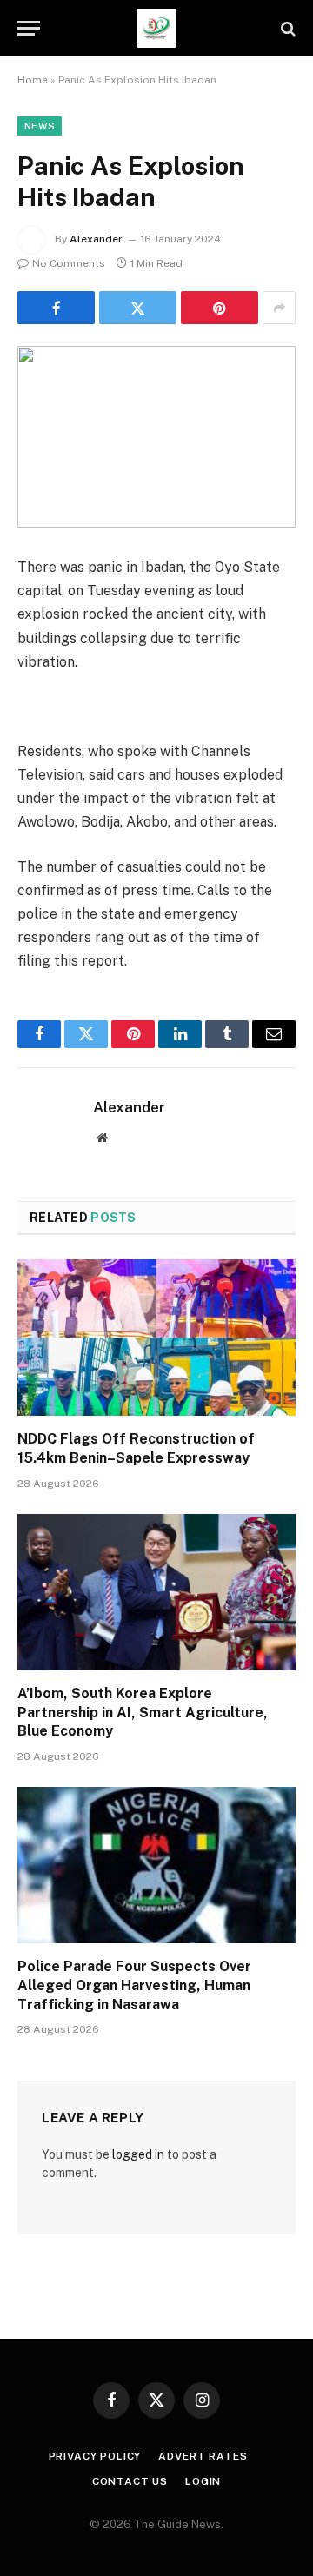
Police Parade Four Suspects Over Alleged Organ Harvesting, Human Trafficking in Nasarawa (134, 1985)
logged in (138, 2154)
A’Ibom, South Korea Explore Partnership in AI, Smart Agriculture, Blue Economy (143, 1713)
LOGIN (203, 2481)
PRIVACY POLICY (95, 2456)
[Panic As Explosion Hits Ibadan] (156, 437)
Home (33, 80)
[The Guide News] (157, 28)
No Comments (69, 263)
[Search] (286, 28)
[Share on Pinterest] (220, 308)
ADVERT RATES (203, 2456)
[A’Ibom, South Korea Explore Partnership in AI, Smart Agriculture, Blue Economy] (156, 1592)
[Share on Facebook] (56, 308)
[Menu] (29, 28)
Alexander (96, 239)
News (40, 126)
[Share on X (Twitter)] (138, 308)
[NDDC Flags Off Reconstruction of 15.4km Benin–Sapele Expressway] (156, 1338)
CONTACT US (130, 2481)
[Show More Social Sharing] (279, 308)
